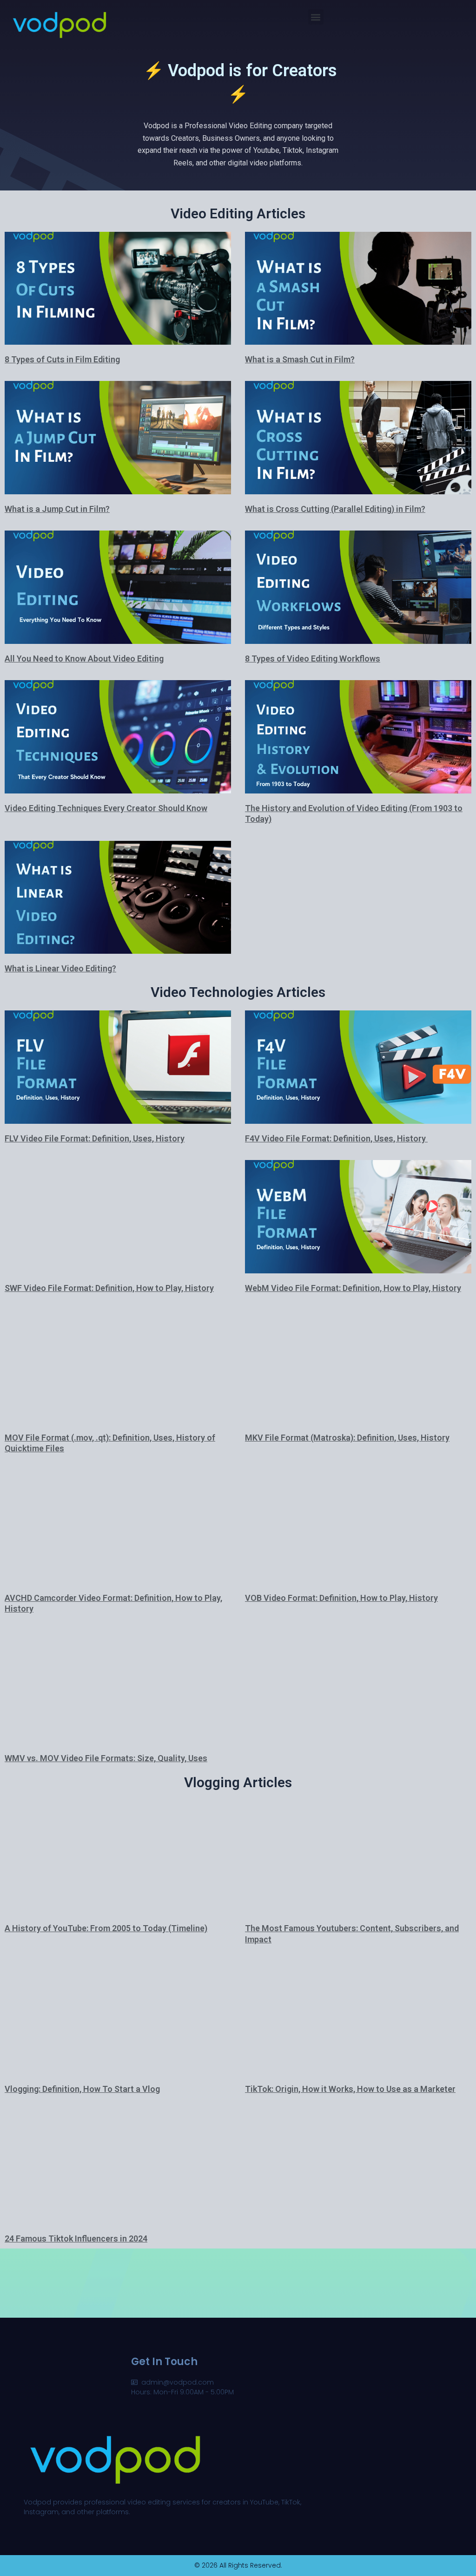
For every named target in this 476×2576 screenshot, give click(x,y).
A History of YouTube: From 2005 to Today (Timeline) (106, 1928)
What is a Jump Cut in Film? (57, 509)
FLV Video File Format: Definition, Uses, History (95, 1138)
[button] (316, 17)
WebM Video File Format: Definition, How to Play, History (353, 1288)
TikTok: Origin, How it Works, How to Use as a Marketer (350, 2089)
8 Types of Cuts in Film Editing (62, 359)
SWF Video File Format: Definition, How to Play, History (109, 1288)
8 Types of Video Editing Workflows (313, 659)
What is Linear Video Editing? (60, 968)
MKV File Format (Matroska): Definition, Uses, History (347, 1438)
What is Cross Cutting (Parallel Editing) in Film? (335, 509)
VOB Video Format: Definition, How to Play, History (341, 1598)
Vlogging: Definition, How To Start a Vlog (82, 2089)
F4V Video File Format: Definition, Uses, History (336, 1138)
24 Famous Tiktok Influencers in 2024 (76, 2238)
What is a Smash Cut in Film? (300, 359)
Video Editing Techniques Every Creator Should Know (106, 808)
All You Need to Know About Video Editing (84, 659)
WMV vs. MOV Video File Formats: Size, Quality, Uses (106, 1758)
